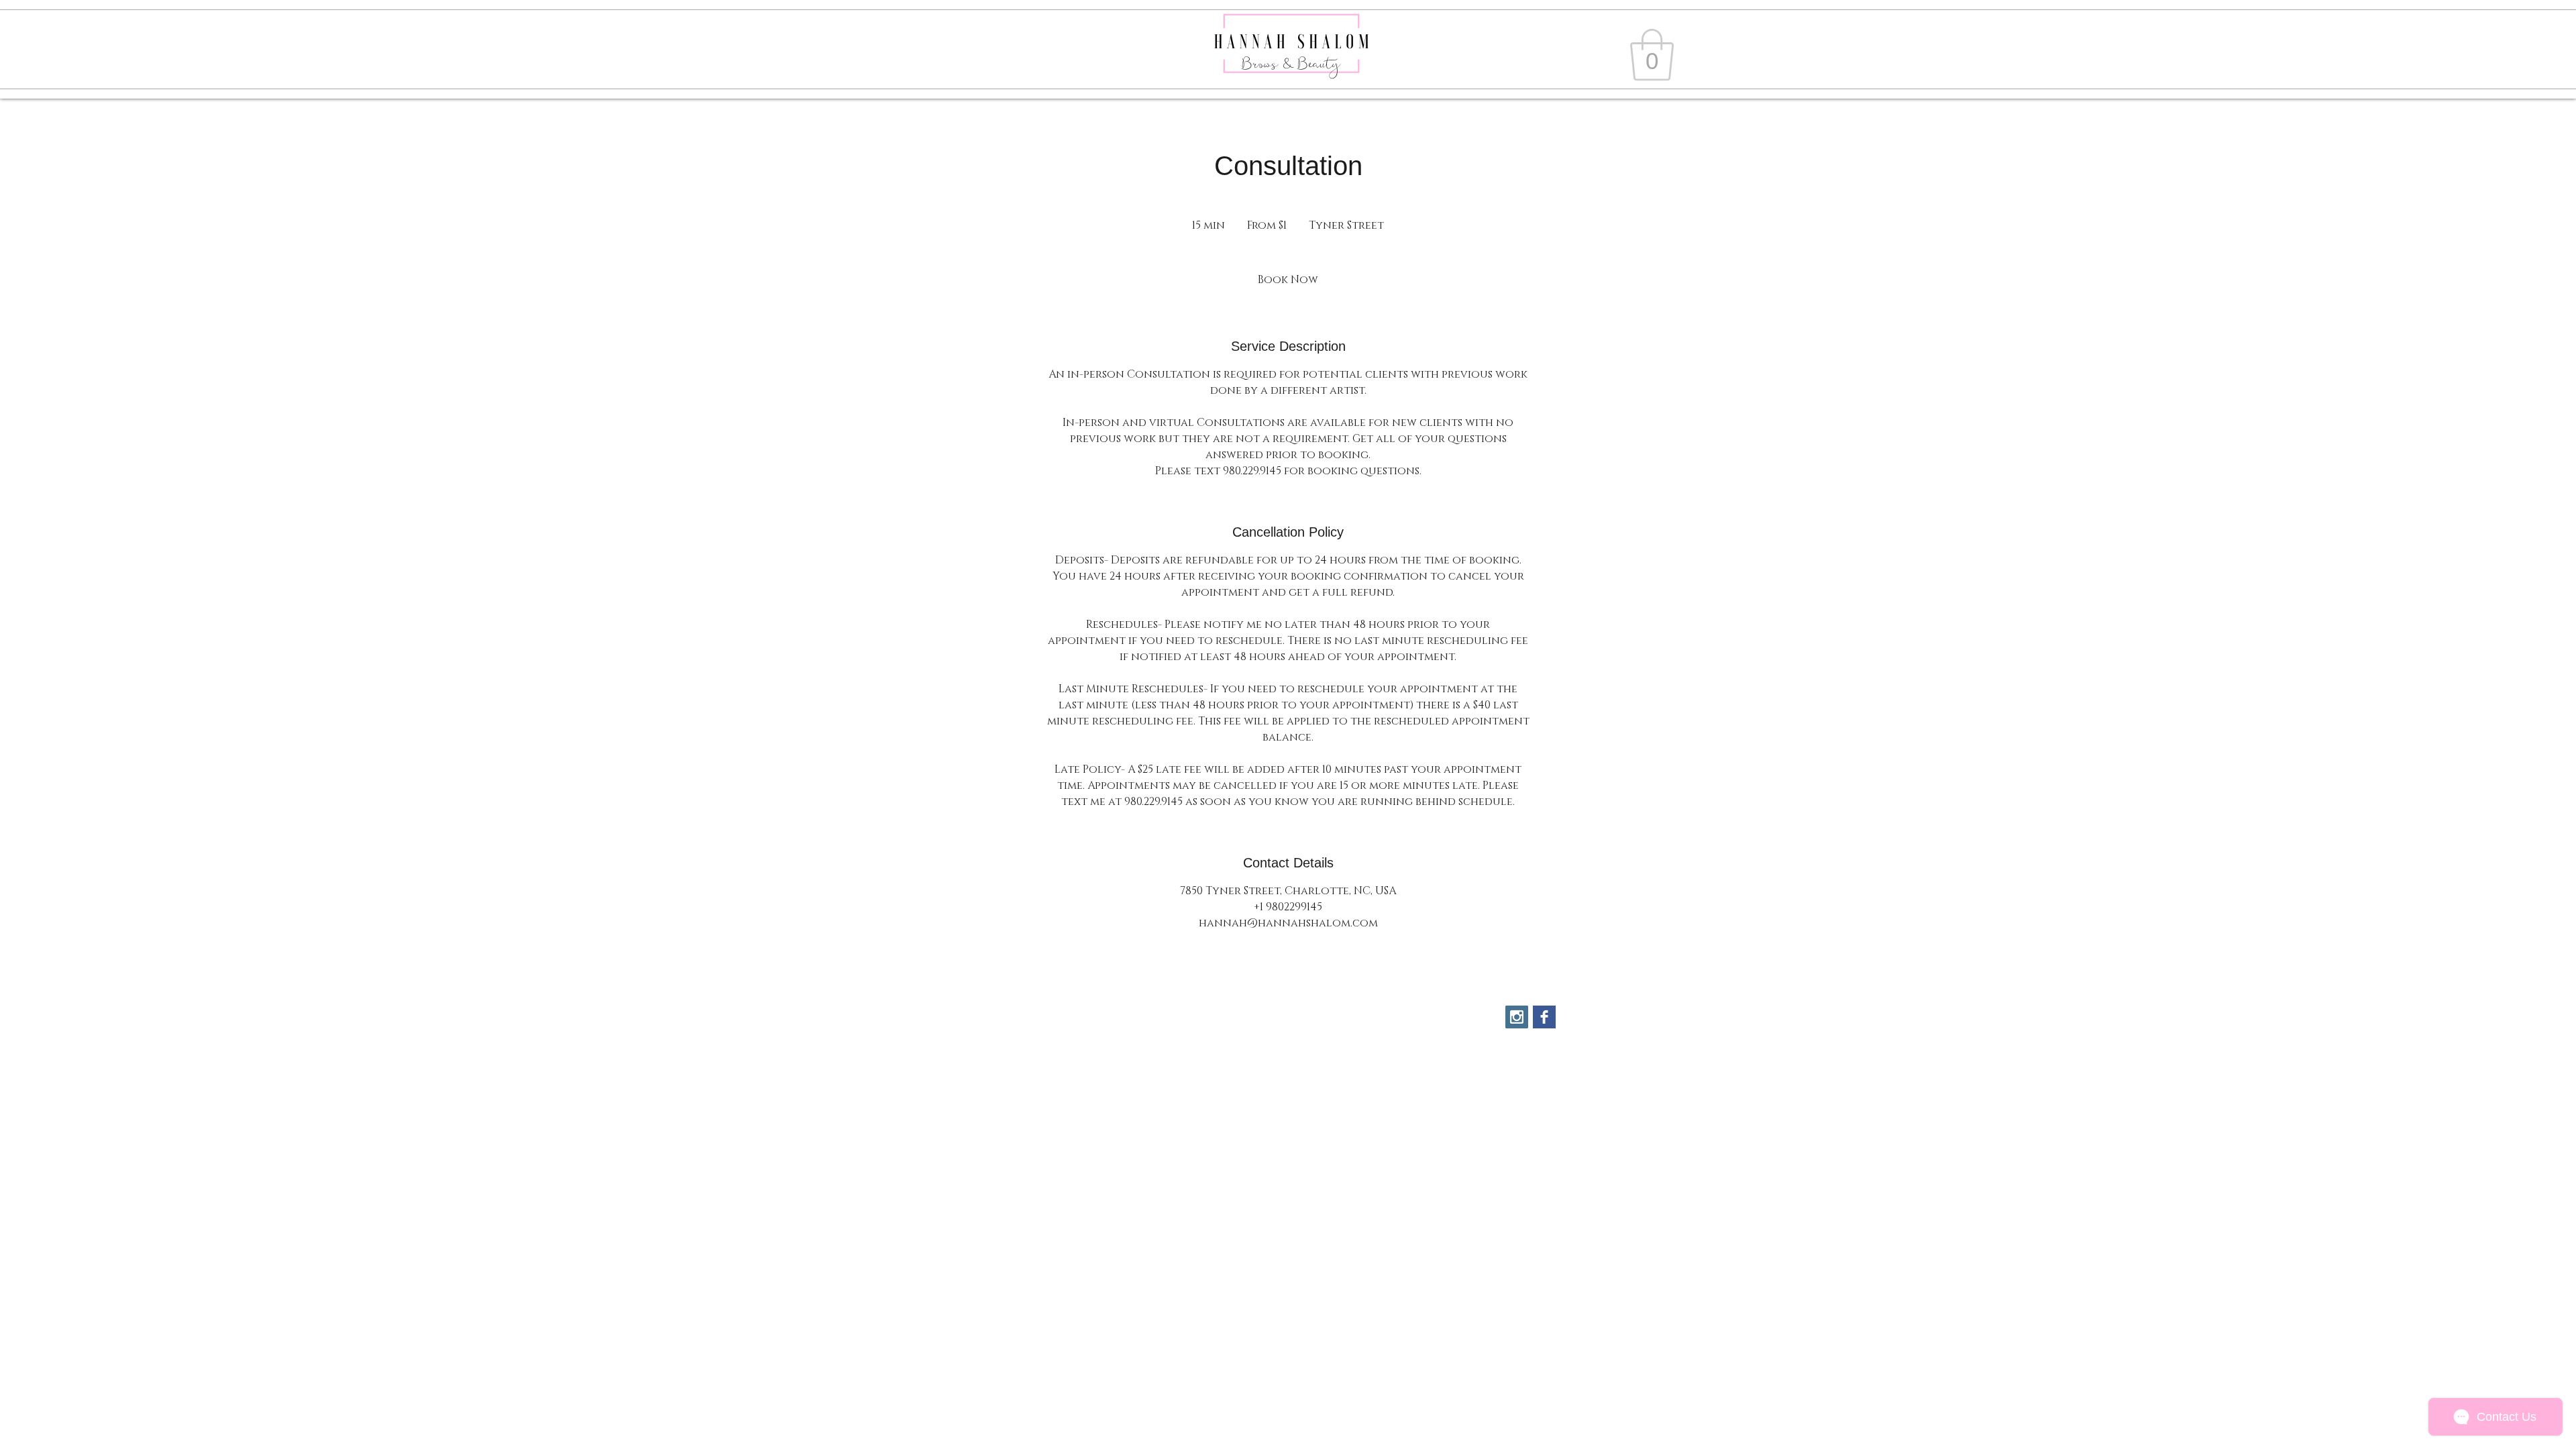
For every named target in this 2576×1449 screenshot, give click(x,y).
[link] (1652, 55)
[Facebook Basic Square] (1544, 1017)
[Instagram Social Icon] (1517, 1017)
